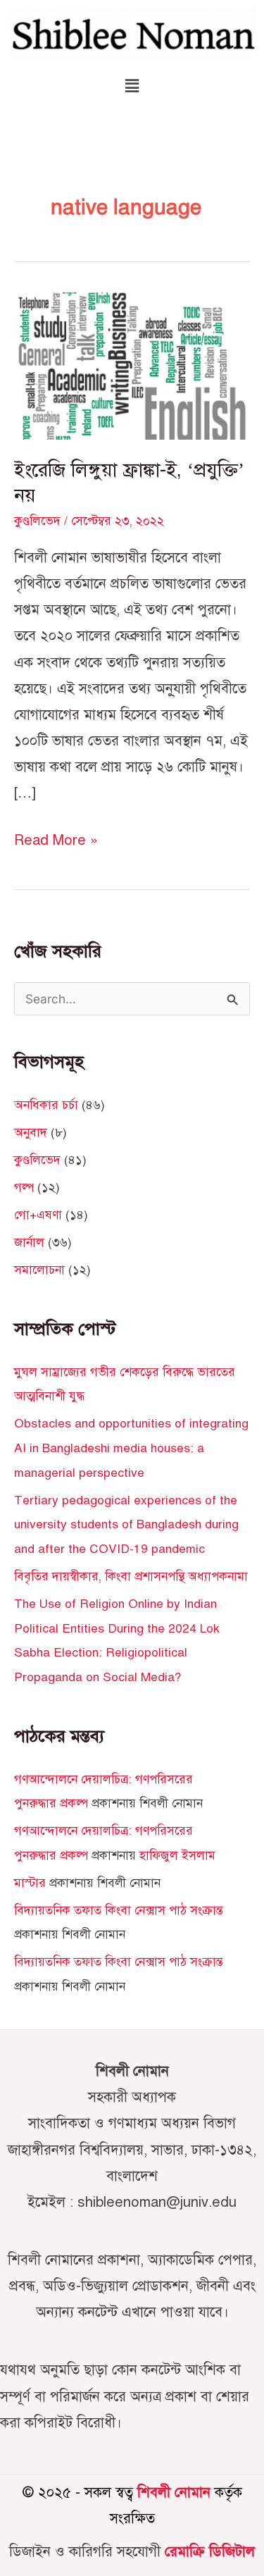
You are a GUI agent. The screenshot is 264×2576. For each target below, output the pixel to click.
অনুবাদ (31, 1132)
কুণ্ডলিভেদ (37, 521)
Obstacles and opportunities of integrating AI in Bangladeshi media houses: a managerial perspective (131, 1448)
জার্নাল (29, 1242)
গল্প (24, 1187)
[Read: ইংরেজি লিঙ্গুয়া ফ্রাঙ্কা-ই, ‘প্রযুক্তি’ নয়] (132, 365)
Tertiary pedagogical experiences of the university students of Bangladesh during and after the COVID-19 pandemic (126, 1524)
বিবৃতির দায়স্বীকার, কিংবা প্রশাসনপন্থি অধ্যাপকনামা (131, 1576)
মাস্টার (30, 1883)
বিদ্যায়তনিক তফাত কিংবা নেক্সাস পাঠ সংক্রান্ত (119, 1910)
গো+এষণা (38, 1215)
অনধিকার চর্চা (46, 1105)
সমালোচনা (39, 1270)
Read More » (56, 838)
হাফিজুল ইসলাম (177, 1855)
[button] (132, 86)
